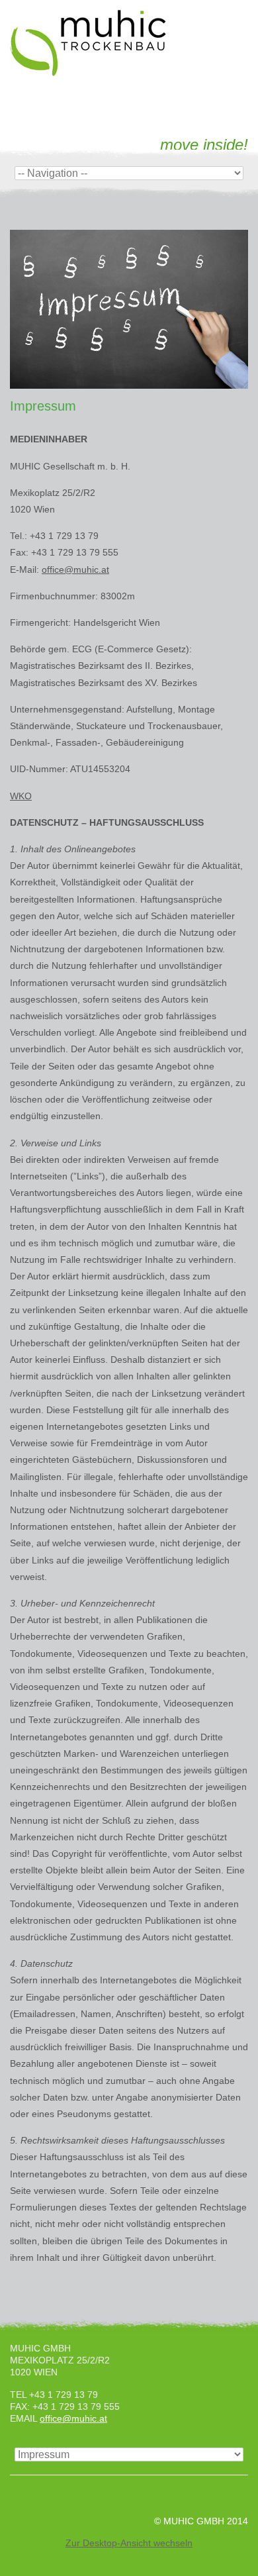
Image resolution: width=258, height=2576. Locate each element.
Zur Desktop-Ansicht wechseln (129, 2543)
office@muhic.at (75, 570)
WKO (21, 796)
